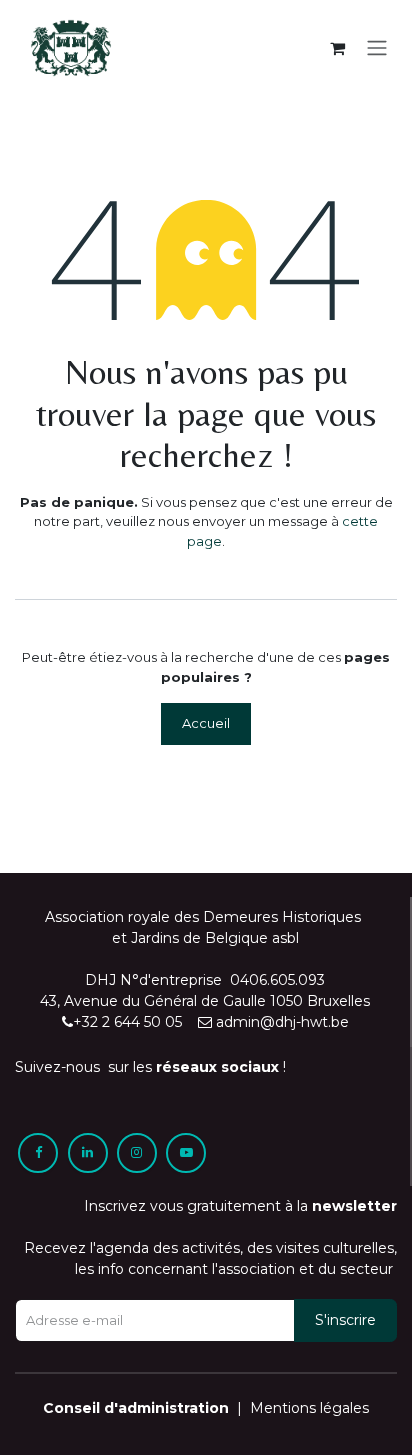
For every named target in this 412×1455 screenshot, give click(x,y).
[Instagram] (137, 1153)
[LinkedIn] (88, 1153)
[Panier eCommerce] (337, 48)
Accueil (206, 723)
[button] (345, 1320)
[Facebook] (38, 1153)
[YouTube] (186, 1153)
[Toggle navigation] (377, 48)
